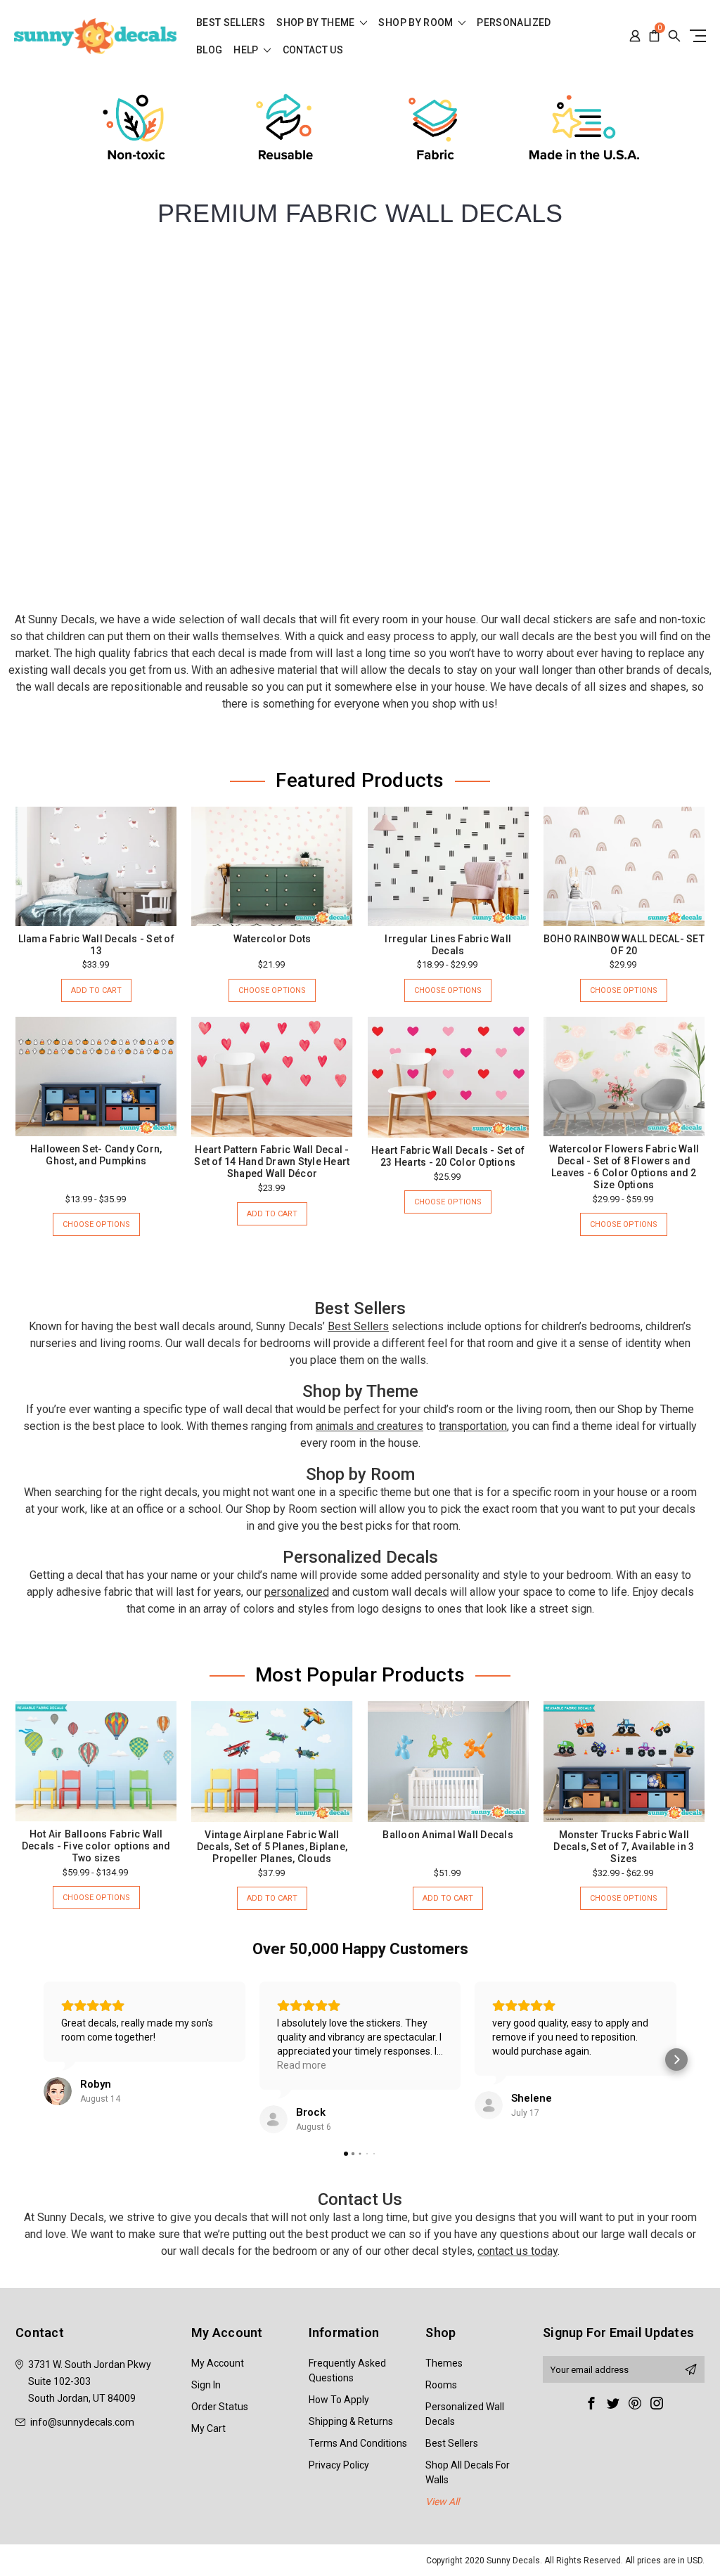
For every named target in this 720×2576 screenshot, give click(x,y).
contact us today (517, 2251)
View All (442, 2502)
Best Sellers (231, 23)
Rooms (441, 2385)
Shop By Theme (317, 23)
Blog (209, 50)
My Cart (208, 2428)
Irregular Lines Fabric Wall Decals (448, 945)
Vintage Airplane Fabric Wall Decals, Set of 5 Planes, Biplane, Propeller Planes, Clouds (272, 1847)
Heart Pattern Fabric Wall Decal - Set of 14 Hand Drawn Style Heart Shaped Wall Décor (272, 1162)
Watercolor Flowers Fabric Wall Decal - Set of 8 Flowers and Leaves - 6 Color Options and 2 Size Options (624, 1167)
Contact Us (313, 50)
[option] (136, 129)
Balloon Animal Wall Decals (448, 1835)
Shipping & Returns (351, 2421)
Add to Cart (96, 990)
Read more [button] (302, 2065)
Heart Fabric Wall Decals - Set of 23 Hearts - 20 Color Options (448, 1156)
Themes (444, 2363)
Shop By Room (417, 23)
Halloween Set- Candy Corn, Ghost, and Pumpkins (96, 1155)
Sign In (206, 2385)
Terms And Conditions (358, 2443)
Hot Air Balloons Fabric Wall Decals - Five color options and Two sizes (96, 1846)
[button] (44, 2060)
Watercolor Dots (272, 939)
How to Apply (339, 2400)
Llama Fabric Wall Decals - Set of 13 (96, 945)
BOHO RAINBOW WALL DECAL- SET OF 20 (624, 945)
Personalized (514, 23)
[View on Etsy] (58, 2091)
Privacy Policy (339, 2465)
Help (247, 50)
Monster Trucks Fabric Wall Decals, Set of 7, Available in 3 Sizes (624, 1847)
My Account (218, 2363)
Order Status (220, 2407)
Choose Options (272, 990)
